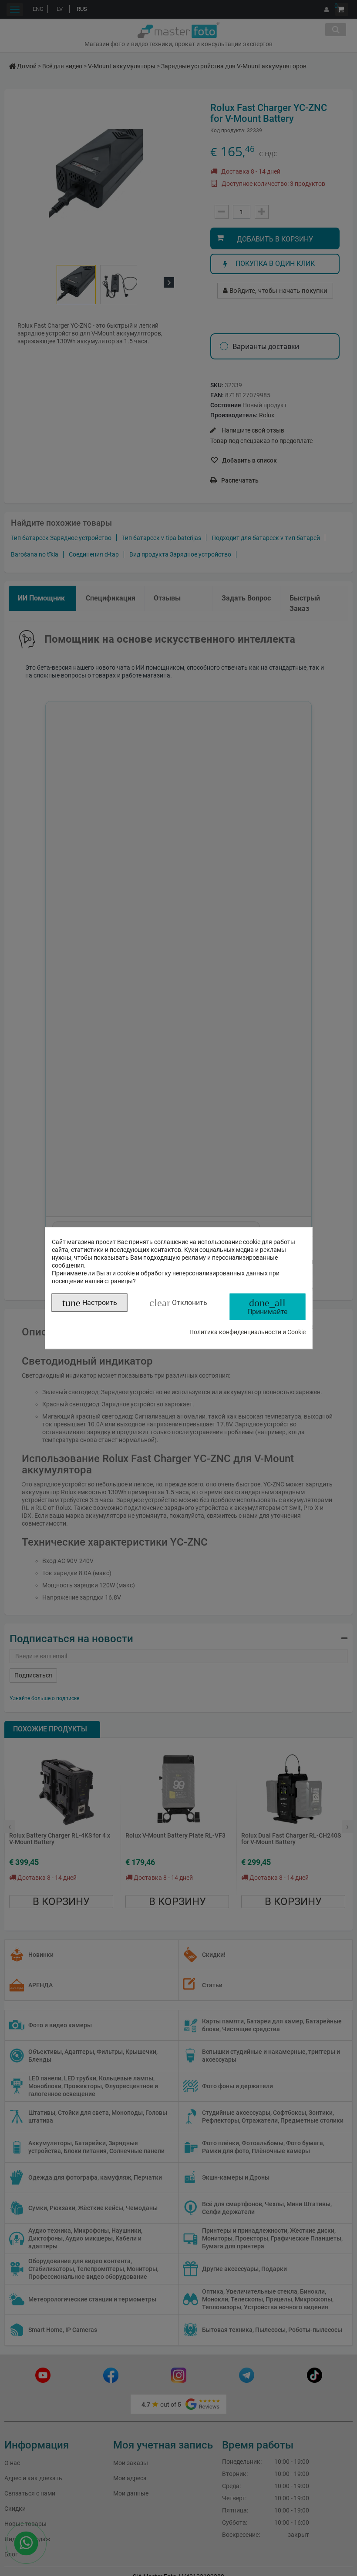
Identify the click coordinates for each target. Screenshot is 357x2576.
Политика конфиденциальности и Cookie (248, 1332)
